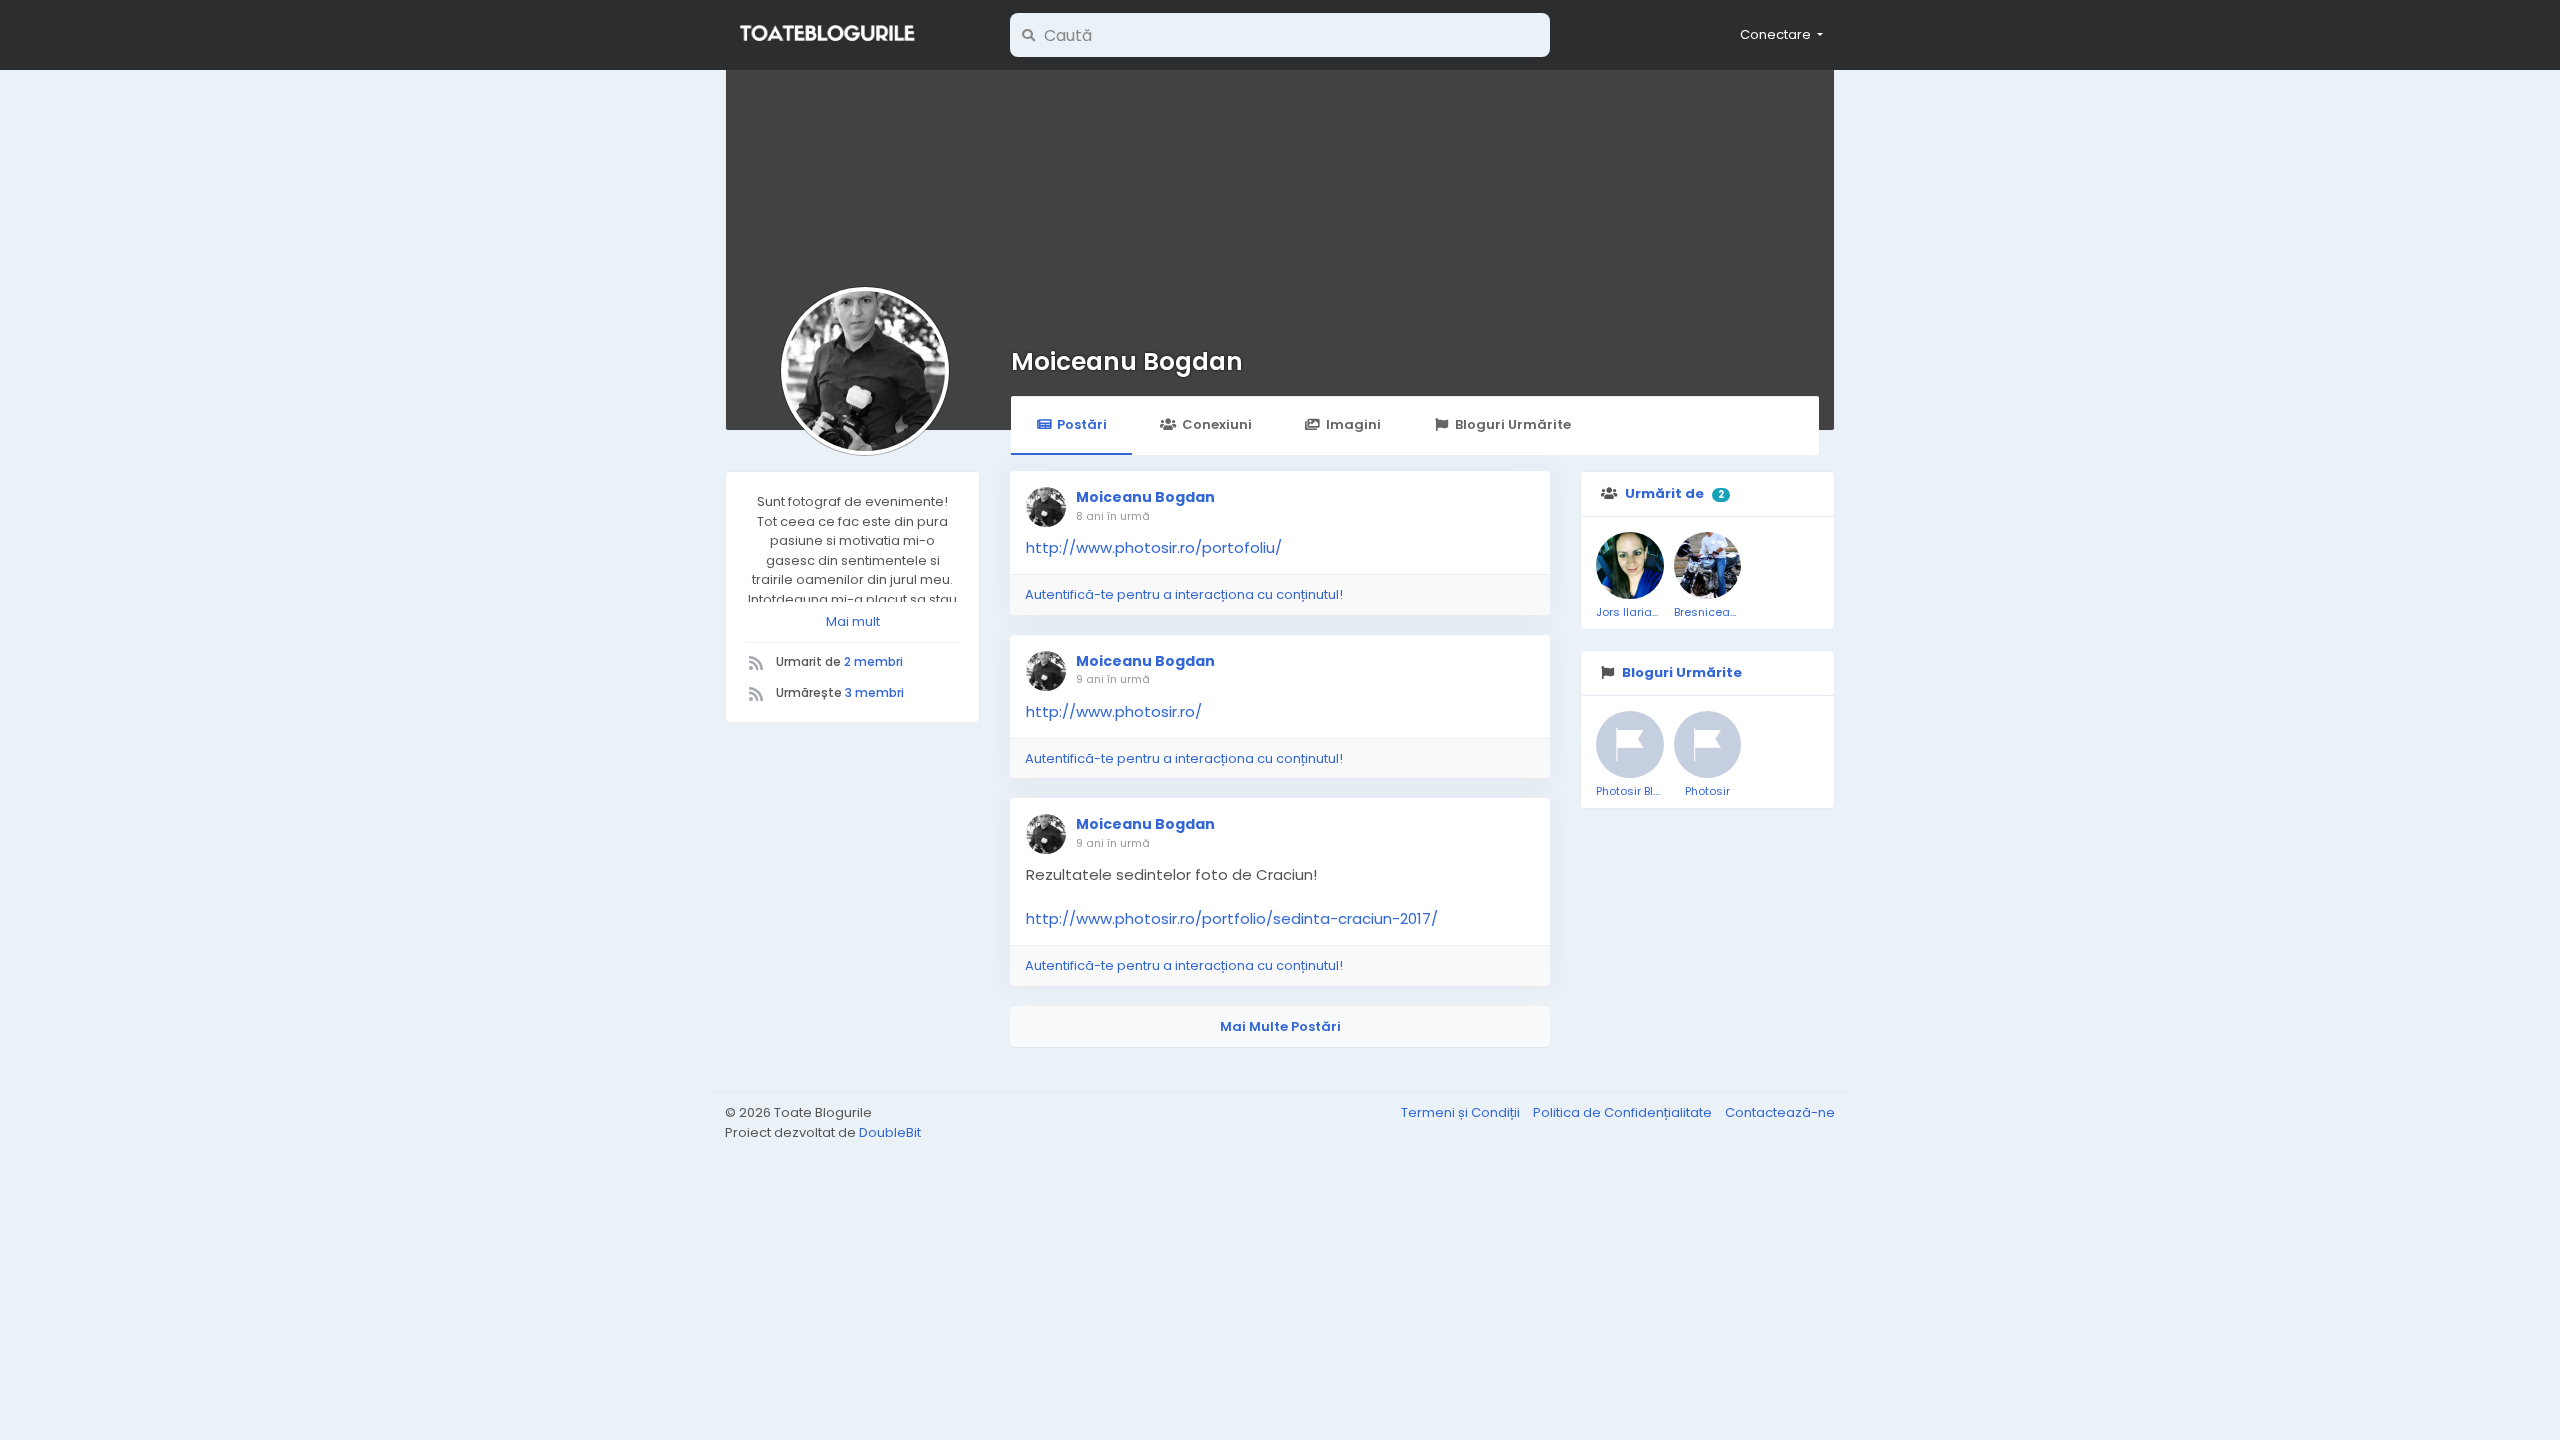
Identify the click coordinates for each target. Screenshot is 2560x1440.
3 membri (874, 692)
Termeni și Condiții (1462, 1112)
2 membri (873, 661)
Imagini (1353, 424)
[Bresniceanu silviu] (1708, 566)
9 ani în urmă (1113, 679)
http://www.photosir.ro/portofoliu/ (1154, 547)
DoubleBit (890, 1132)
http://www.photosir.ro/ (1114, 711)
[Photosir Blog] (1630, 745)
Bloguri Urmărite (1513, 424)
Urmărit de (1664, 493)
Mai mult (853, 621)
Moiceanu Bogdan (1127, 361)
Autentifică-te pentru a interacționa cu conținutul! (1184, 594)
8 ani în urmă (1113, 516)
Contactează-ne (1780, 1112)
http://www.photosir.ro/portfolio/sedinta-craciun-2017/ (1232, 918)
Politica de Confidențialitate (1624, 1112)
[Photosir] (1708, 745)
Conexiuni (1217, 424)
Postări (1082, 424)
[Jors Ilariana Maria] (1630, 566)
